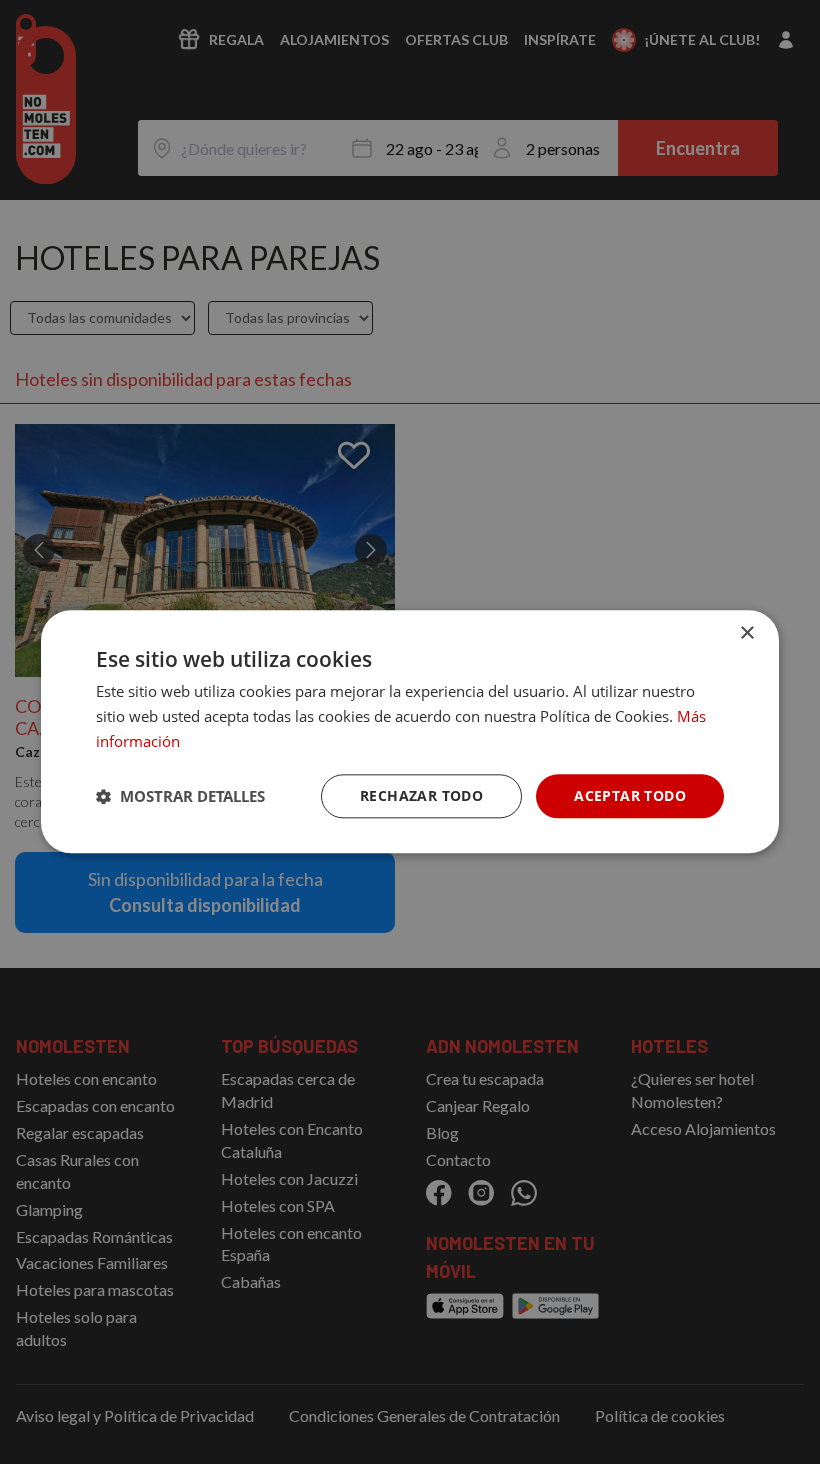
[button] (180, 796)
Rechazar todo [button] (421, 795)
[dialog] (410, 731)
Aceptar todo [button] (630, 795)
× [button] (746, 633)
